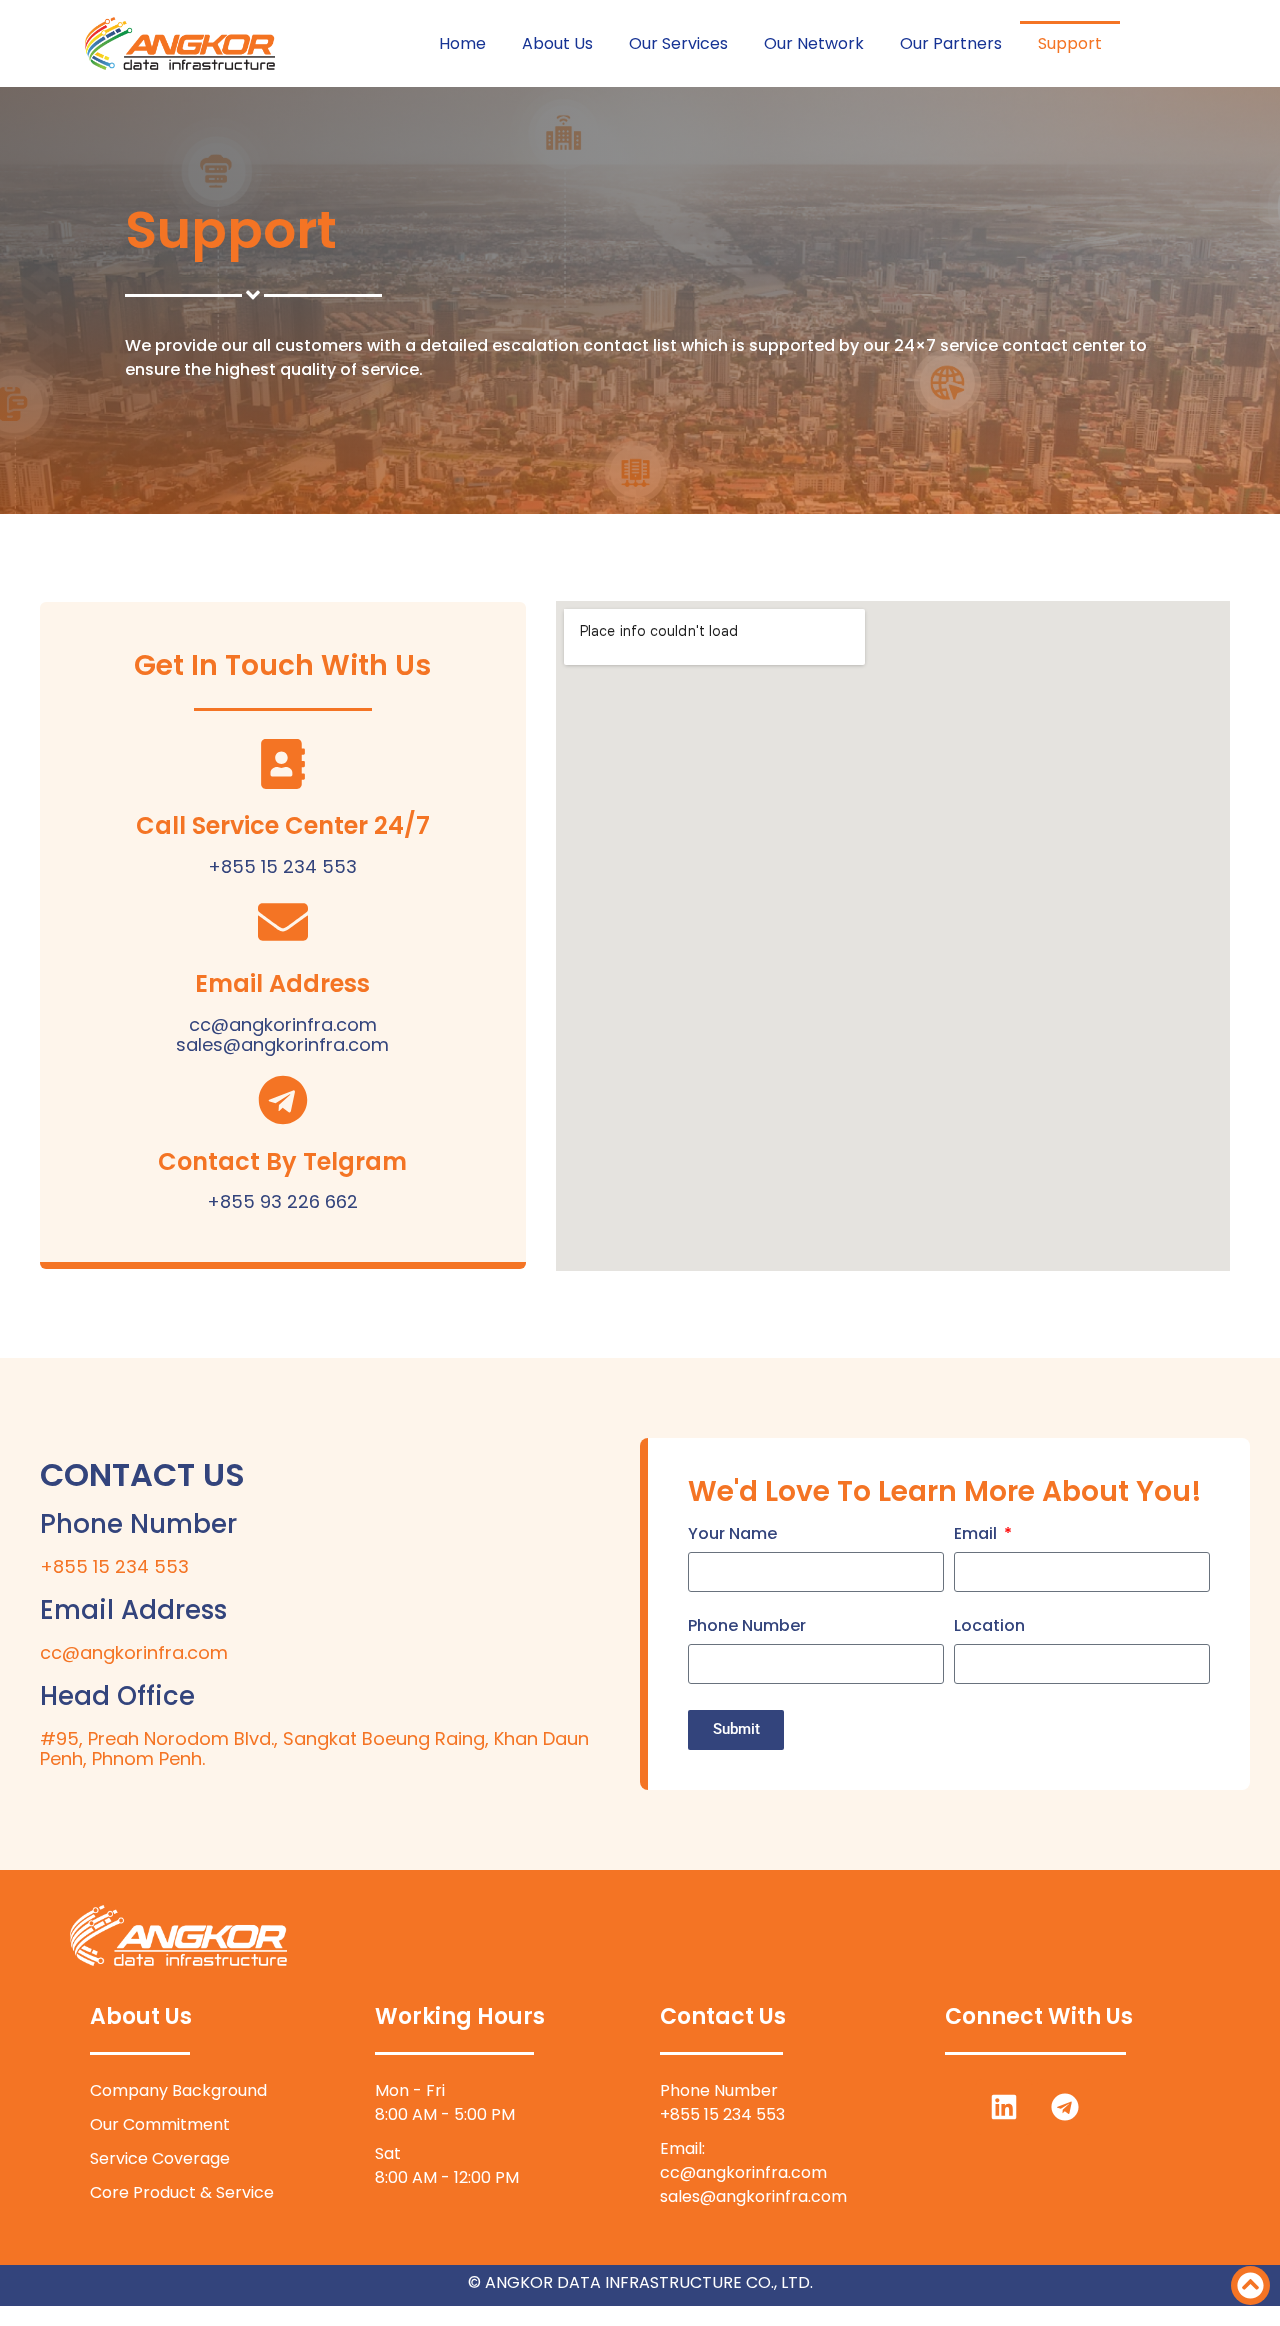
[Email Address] (283, 922)
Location (989, 1627)
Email (977, 1535)
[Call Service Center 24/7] (283, 764)
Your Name (732, 1535)
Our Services (678, 43)
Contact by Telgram (282, 1161)
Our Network (814, 43)
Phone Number (747, 1627)
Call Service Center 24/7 (283, 825)
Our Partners (951, 43)
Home (462, 43)
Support (1070, 43)
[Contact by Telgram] (283, 1100)
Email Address (282, 983)
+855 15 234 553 (114, 1566)
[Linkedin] (1004, 2107)
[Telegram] (1065, 2107)
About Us (557, 43)
